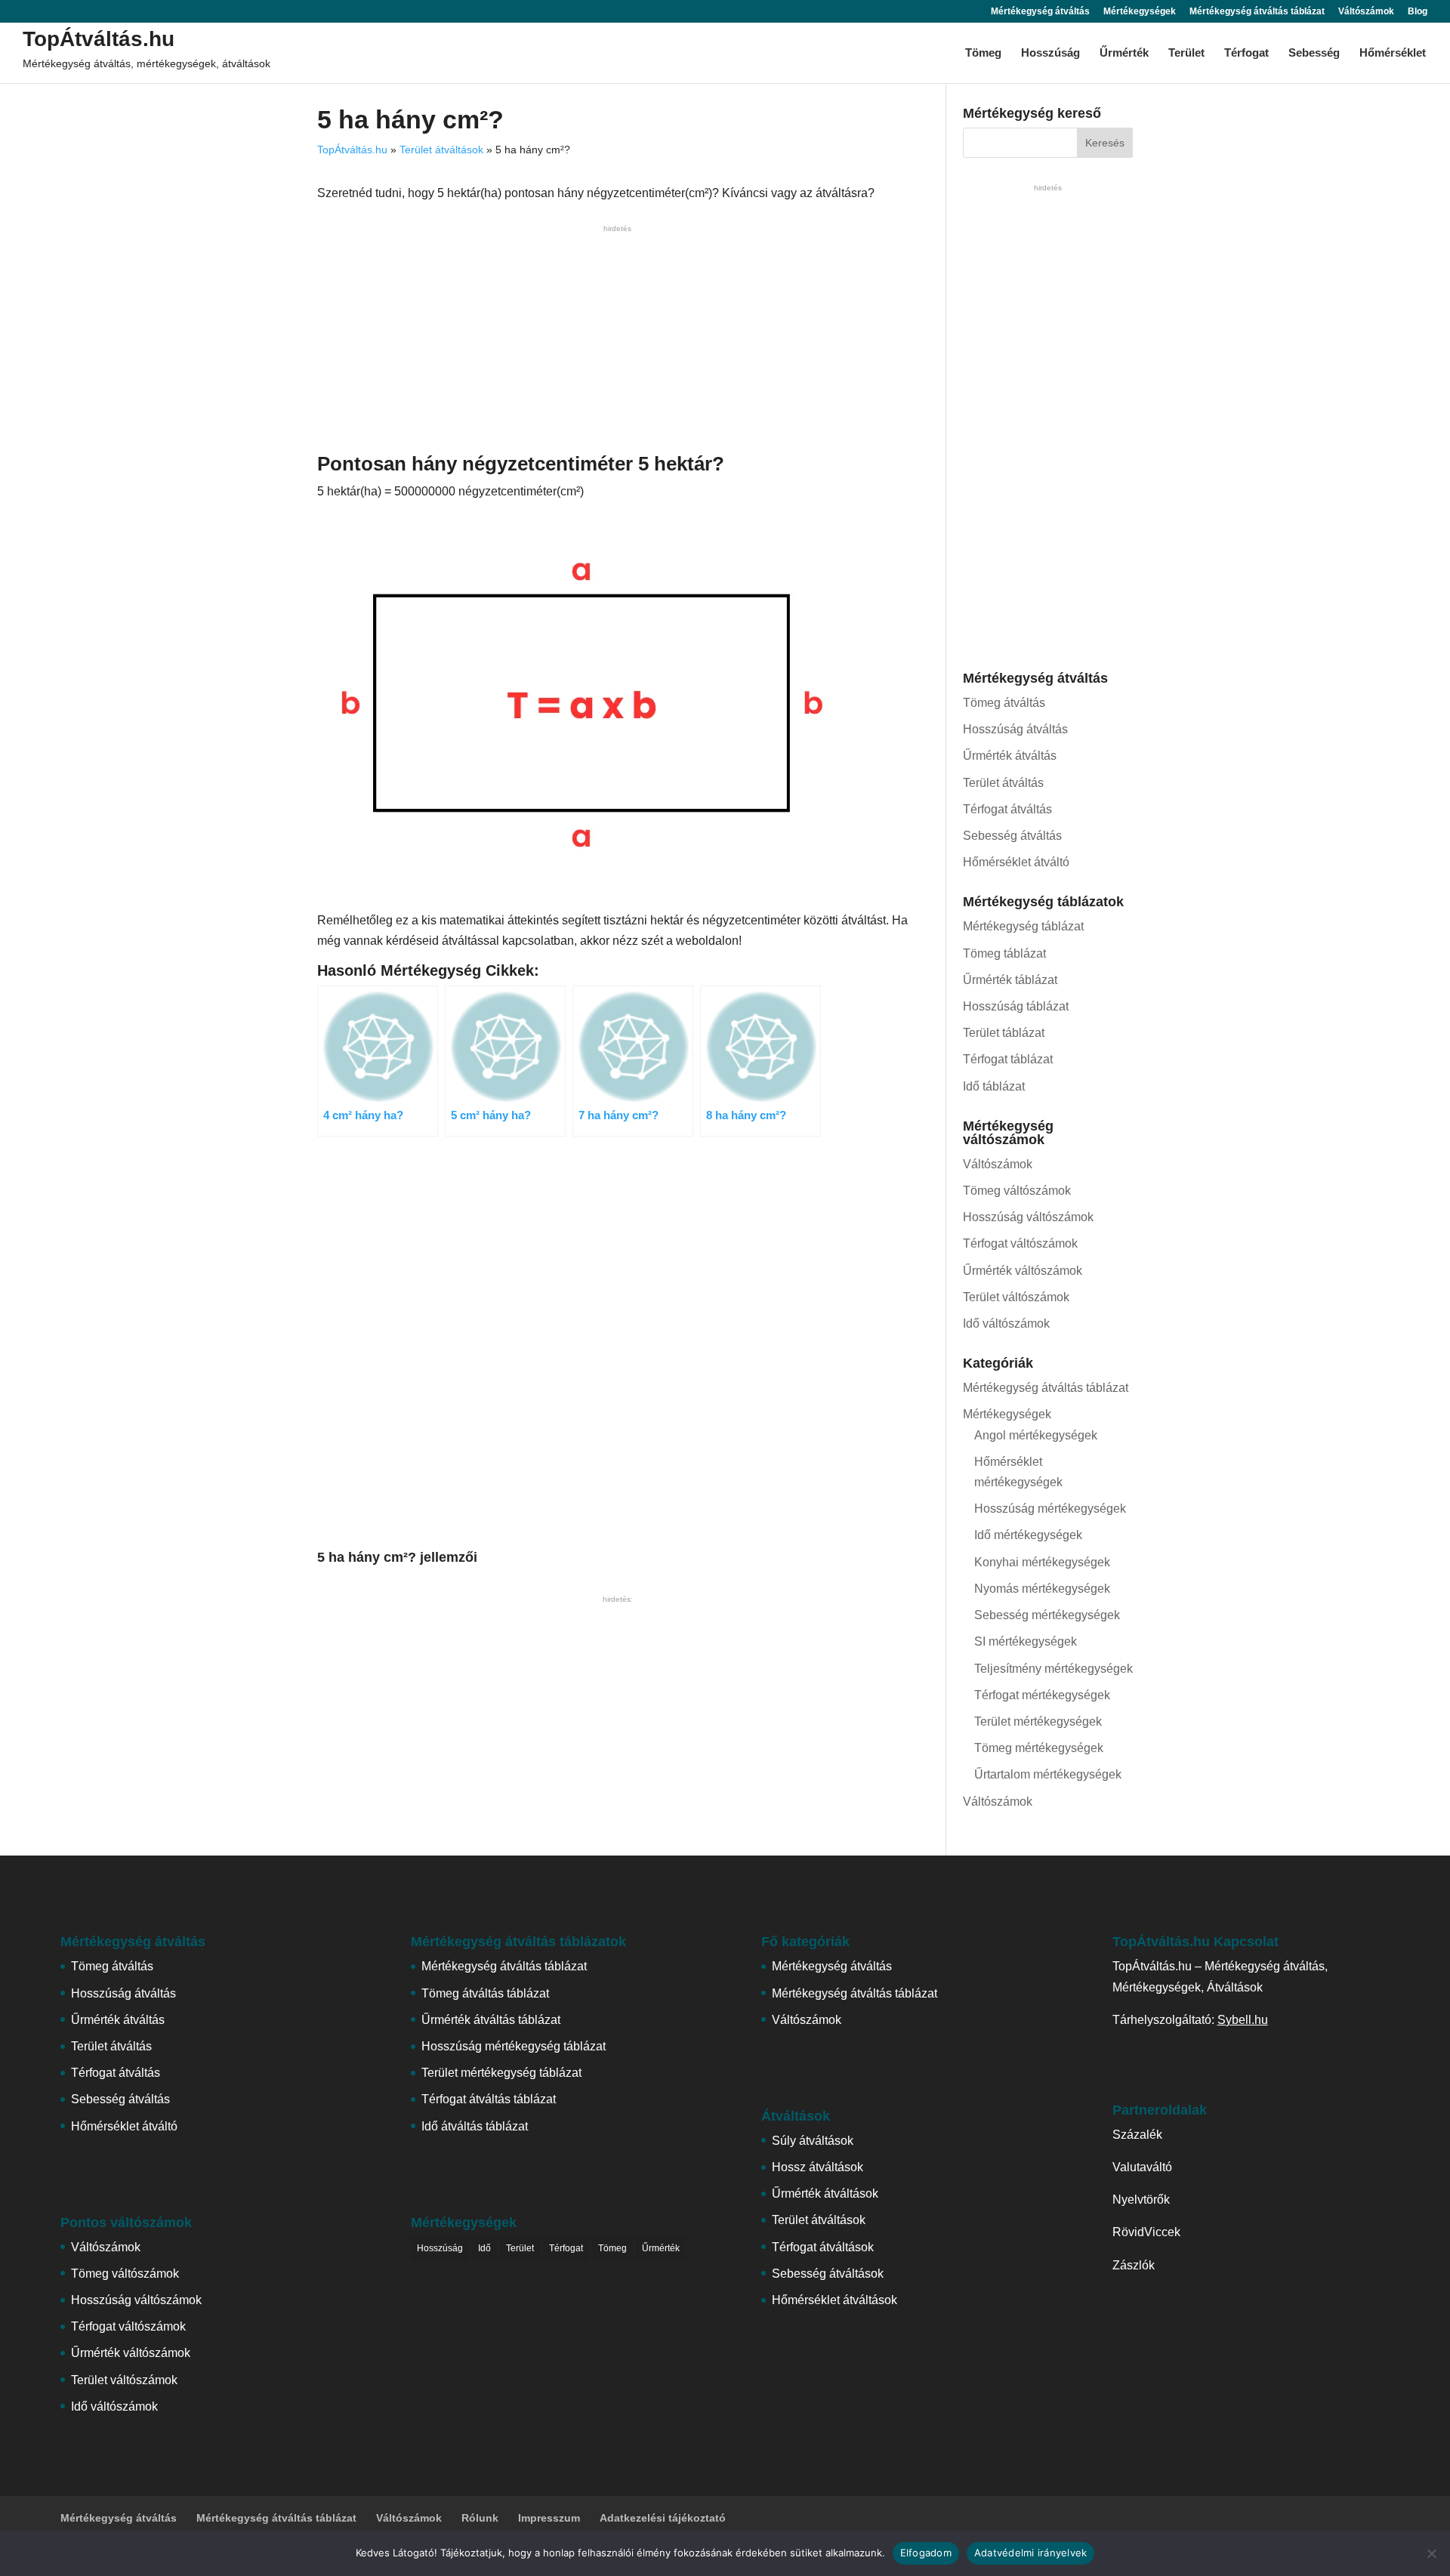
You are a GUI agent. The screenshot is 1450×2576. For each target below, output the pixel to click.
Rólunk (480, 2518)
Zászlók (1134, 2265)
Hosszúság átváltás (1015, 729)
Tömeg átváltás (1004, 703)
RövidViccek (1146, 2232)
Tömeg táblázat (1004, 953)
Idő (484, 2248)
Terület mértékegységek (1038, 1721)
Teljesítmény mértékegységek (1054, 1669)
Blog (1418, 12)
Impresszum (549, 2518)
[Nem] (1431, 2553)
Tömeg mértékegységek (1039, 1748)
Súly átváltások (813, 2141)
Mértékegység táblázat (1023, 926)
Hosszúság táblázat (1016, 1006)
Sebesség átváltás (1012, 836)
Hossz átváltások (818, 2167)
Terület (1186, 53)
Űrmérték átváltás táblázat (491, 2020)
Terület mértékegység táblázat (501, 2073)
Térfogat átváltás (1007, 809)
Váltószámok (1366, 12)
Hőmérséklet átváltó (1016, 862)
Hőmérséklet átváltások (835, 2300)
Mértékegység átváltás (1040, 12)
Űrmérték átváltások (825, 2193)
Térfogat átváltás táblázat (489, 2099)
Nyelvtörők (1141, 2200)
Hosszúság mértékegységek (1050, 1509)
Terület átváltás (1003, 783)
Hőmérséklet (1393, 53)
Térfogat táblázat (1008, 1059)
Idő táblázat (994, 1086)
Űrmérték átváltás (1010, 756)
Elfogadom (926, 2553)
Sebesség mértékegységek (1047, 1615)
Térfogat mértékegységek (1042, 1695)
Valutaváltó (1142, 2167)
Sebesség (1314, 53)
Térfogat (1246, 53)
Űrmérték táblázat (1010, 980)
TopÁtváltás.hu (99, 39)
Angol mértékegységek (1036, 1435)
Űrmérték (1124, 53)
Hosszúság (1050, 53)
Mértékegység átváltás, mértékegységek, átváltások (147, 63)
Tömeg (983, 53)
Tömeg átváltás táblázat (485, 1993)
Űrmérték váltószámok (1023, 1271)
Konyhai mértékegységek (1042, 1562)
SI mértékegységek (1026, 1641)
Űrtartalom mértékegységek (1048, 1774)
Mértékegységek (1140, 12)
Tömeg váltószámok (1017, 1191)
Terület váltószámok (1016, 1297)
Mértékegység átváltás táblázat (1257, 12)
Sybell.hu (1243, 2020)
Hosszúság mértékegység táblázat (514, 2046)
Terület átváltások (441, 150)
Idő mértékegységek (1028, 1535)
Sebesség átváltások (828, 2274)
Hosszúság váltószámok (1028, 1217)
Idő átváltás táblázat (475, 2126)
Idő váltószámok (1006, 1323)
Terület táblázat (1004, 1033)
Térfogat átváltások (823, 2247)
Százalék (1137, 2135)
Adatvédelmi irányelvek (1031, 2553)
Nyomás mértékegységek (1042, 1589)
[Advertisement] (617, 342)
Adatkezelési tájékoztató (663, 2518)
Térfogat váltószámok (1020, 1243)
